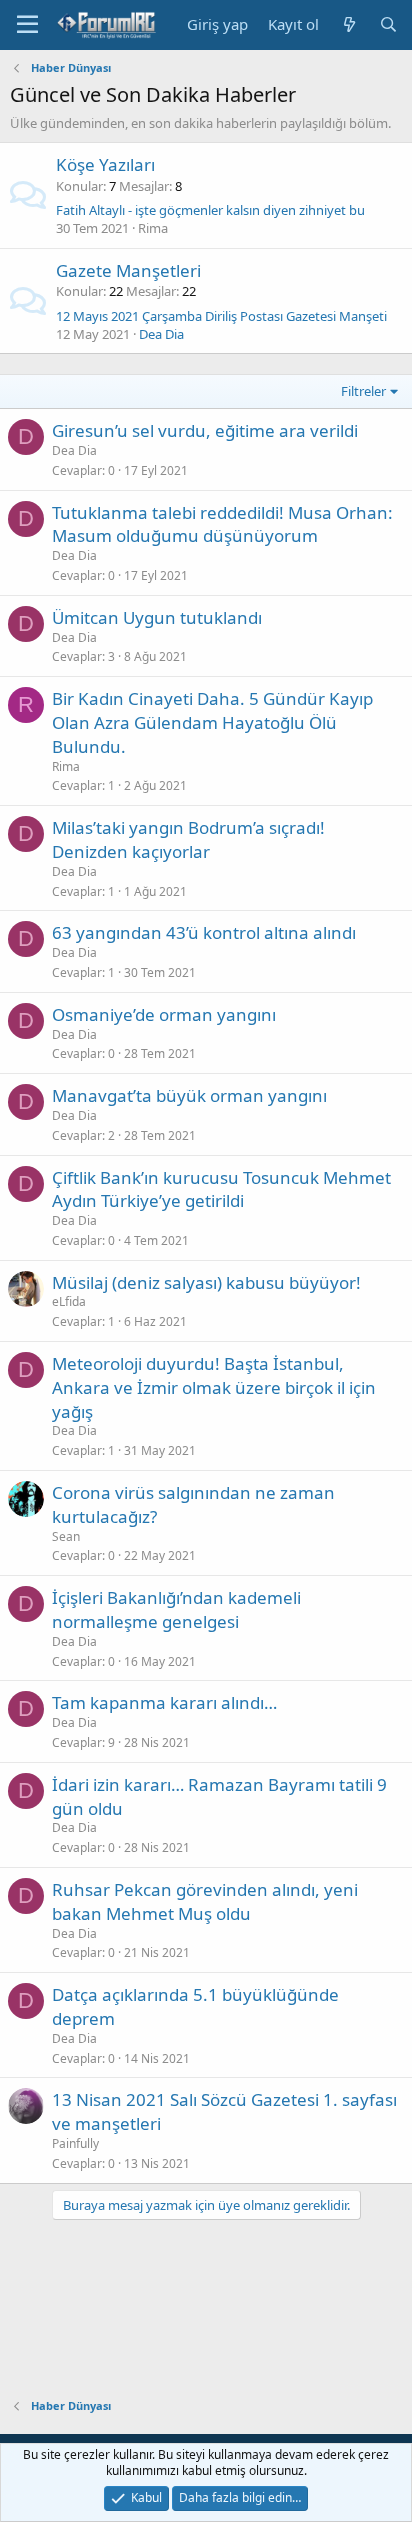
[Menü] (27, 25)
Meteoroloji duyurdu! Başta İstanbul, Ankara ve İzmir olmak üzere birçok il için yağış (214, 1387)
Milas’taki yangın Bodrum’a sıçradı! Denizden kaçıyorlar (188, 839)
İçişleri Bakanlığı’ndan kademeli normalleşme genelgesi (176, 1609)
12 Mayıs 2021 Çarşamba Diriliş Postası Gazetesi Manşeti (221, 316)
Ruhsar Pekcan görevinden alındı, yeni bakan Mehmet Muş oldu (205, 1901)
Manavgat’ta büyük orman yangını (189, 1095)
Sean (66, 1536)
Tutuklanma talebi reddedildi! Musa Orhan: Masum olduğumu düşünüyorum (222, 524)
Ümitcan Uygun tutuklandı (157, 617)
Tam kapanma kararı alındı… (164, 1702)
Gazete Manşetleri (128, 270)
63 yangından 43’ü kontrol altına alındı (204, 932)
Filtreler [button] (363, 391)
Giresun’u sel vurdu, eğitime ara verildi (205, 430)
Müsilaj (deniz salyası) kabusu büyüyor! (206, 1282)
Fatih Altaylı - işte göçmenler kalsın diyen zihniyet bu (210, 210)
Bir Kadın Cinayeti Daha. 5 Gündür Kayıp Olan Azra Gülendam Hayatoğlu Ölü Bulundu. (212, 722)
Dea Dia (161, 334)
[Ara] (388, 24)
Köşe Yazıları (105, 164)
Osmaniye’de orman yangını (164, 1014)
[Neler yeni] (348, 24)
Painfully (75, 2143)
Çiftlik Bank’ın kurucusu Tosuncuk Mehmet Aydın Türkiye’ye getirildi (221, 1189)
